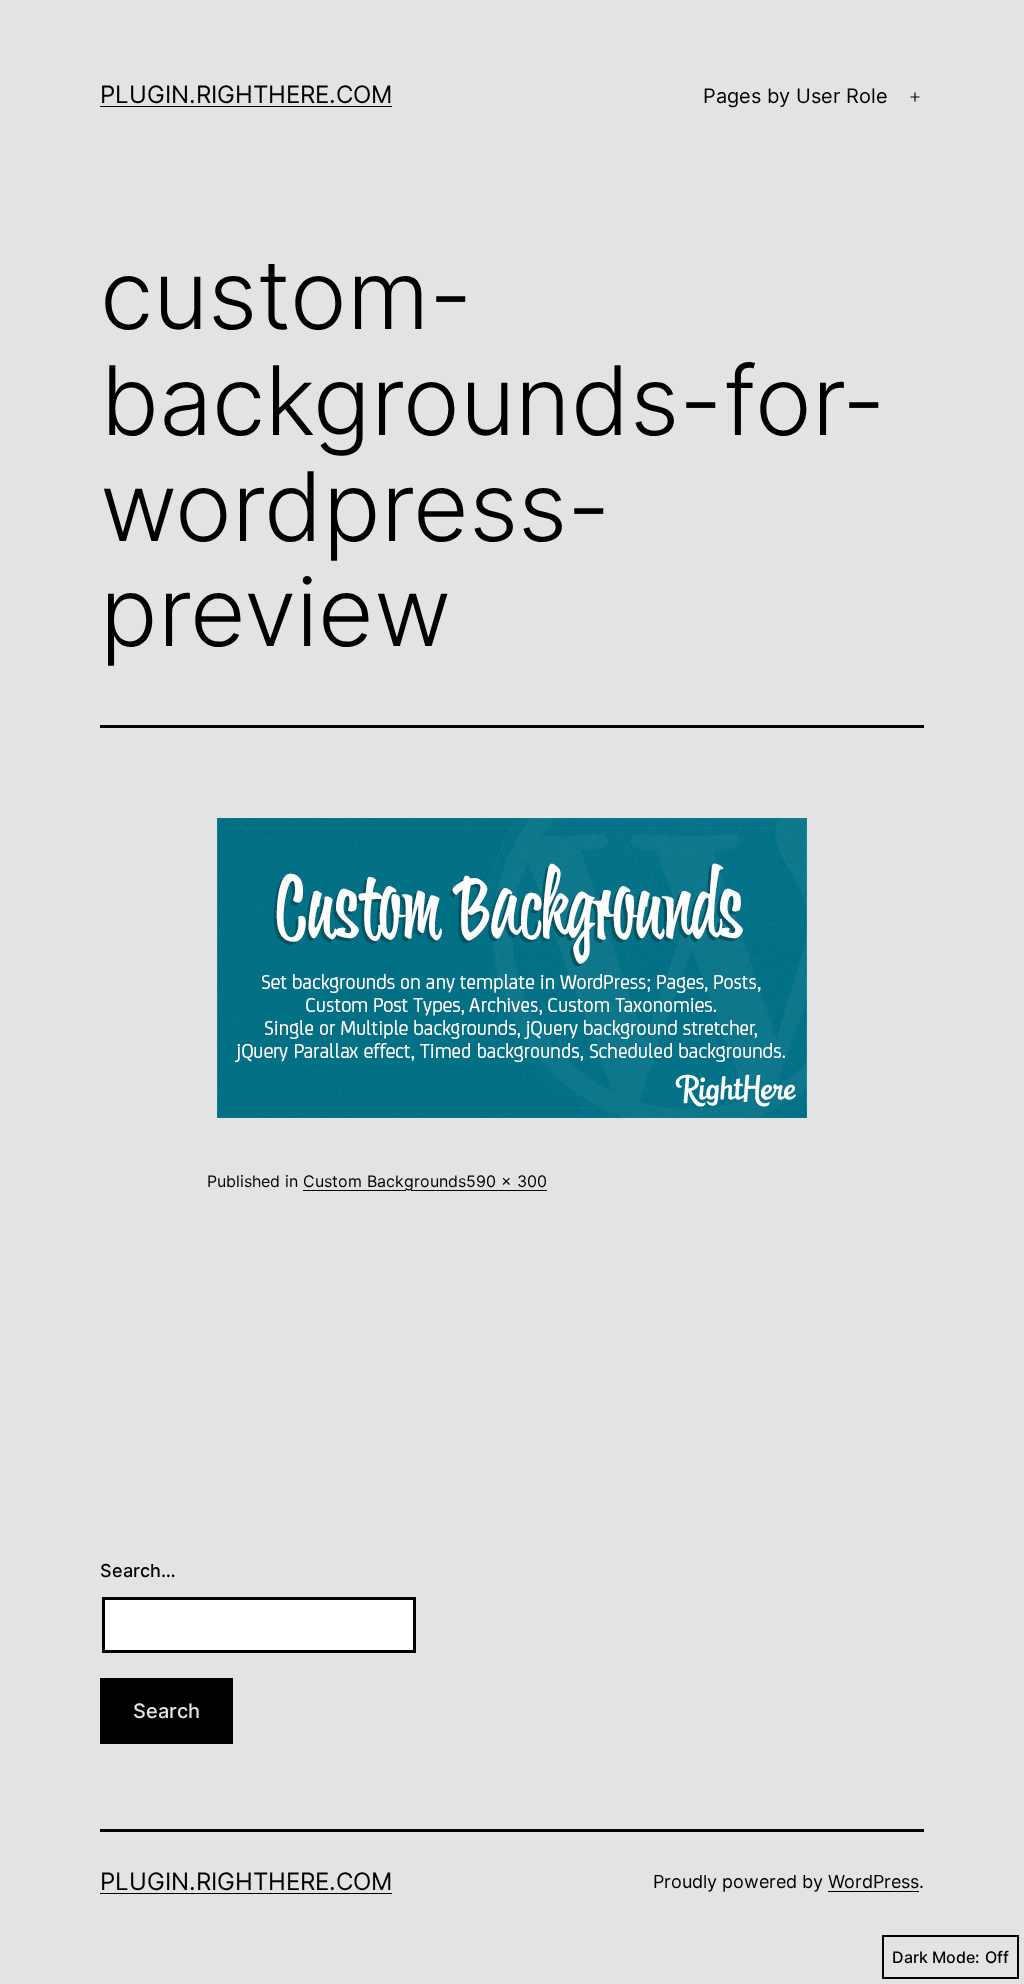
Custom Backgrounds (384, 1181)
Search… (138, 1570)
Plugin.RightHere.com (246, 94)
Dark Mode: (936, 1957)
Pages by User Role (795, 96)
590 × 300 (506, 1181)
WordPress (873, 1881)
